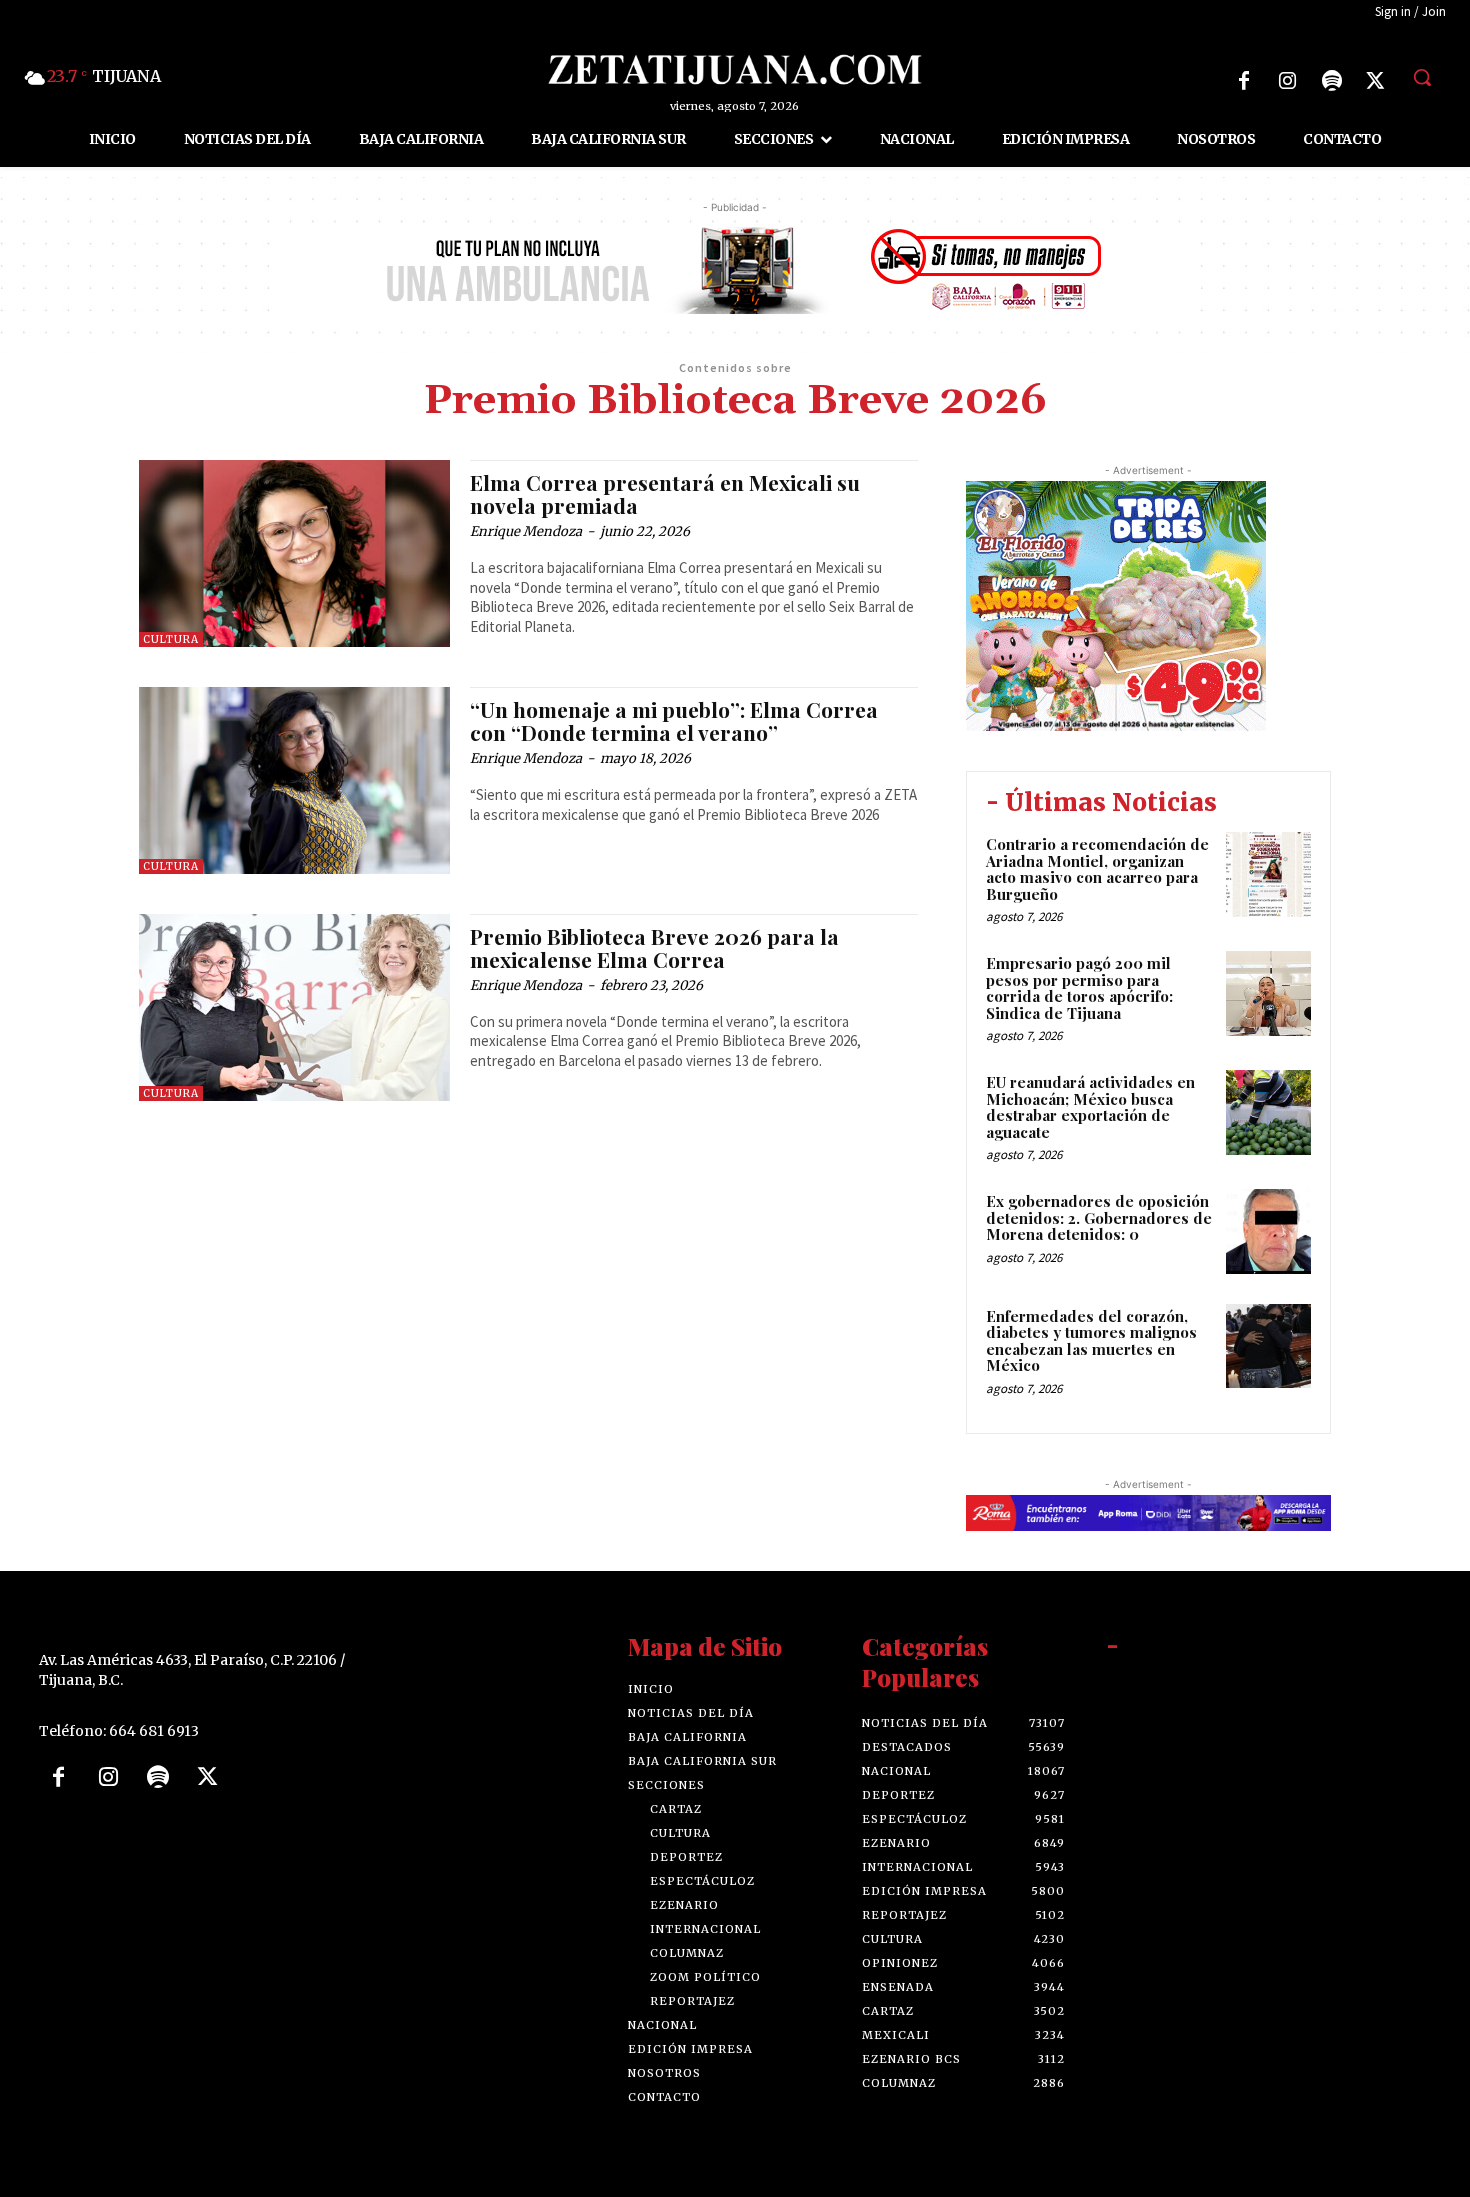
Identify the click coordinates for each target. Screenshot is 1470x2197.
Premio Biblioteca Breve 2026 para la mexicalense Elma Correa (654, 947)
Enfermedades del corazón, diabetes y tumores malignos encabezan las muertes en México (1091, 1341)
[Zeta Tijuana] (735, 69)
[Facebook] (1244, 81)
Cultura (171, 639)
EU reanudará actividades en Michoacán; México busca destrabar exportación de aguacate (1090, 1107)
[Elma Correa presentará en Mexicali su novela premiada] (294, 553)
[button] (1422, 77)
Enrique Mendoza (526, 531)
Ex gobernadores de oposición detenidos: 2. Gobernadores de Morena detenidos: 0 (1099, 1217)
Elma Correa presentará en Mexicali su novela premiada (665, 493)
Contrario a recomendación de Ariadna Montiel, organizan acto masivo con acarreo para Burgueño (1097, 869)
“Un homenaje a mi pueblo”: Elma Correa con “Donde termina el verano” (674, 720)
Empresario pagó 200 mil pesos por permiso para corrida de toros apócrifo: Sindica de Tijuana (1079, 988)
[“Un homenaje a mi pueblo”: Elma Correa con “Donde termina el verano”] (294, 780)
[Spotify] (1332, 81)
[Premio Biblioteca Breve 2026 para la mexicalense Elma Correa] (294, 1007)
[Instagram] (1288, 81)
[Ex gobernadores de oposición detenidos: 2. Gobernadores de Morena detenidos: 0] (1268, 1231)
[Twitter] (1376, 81)
